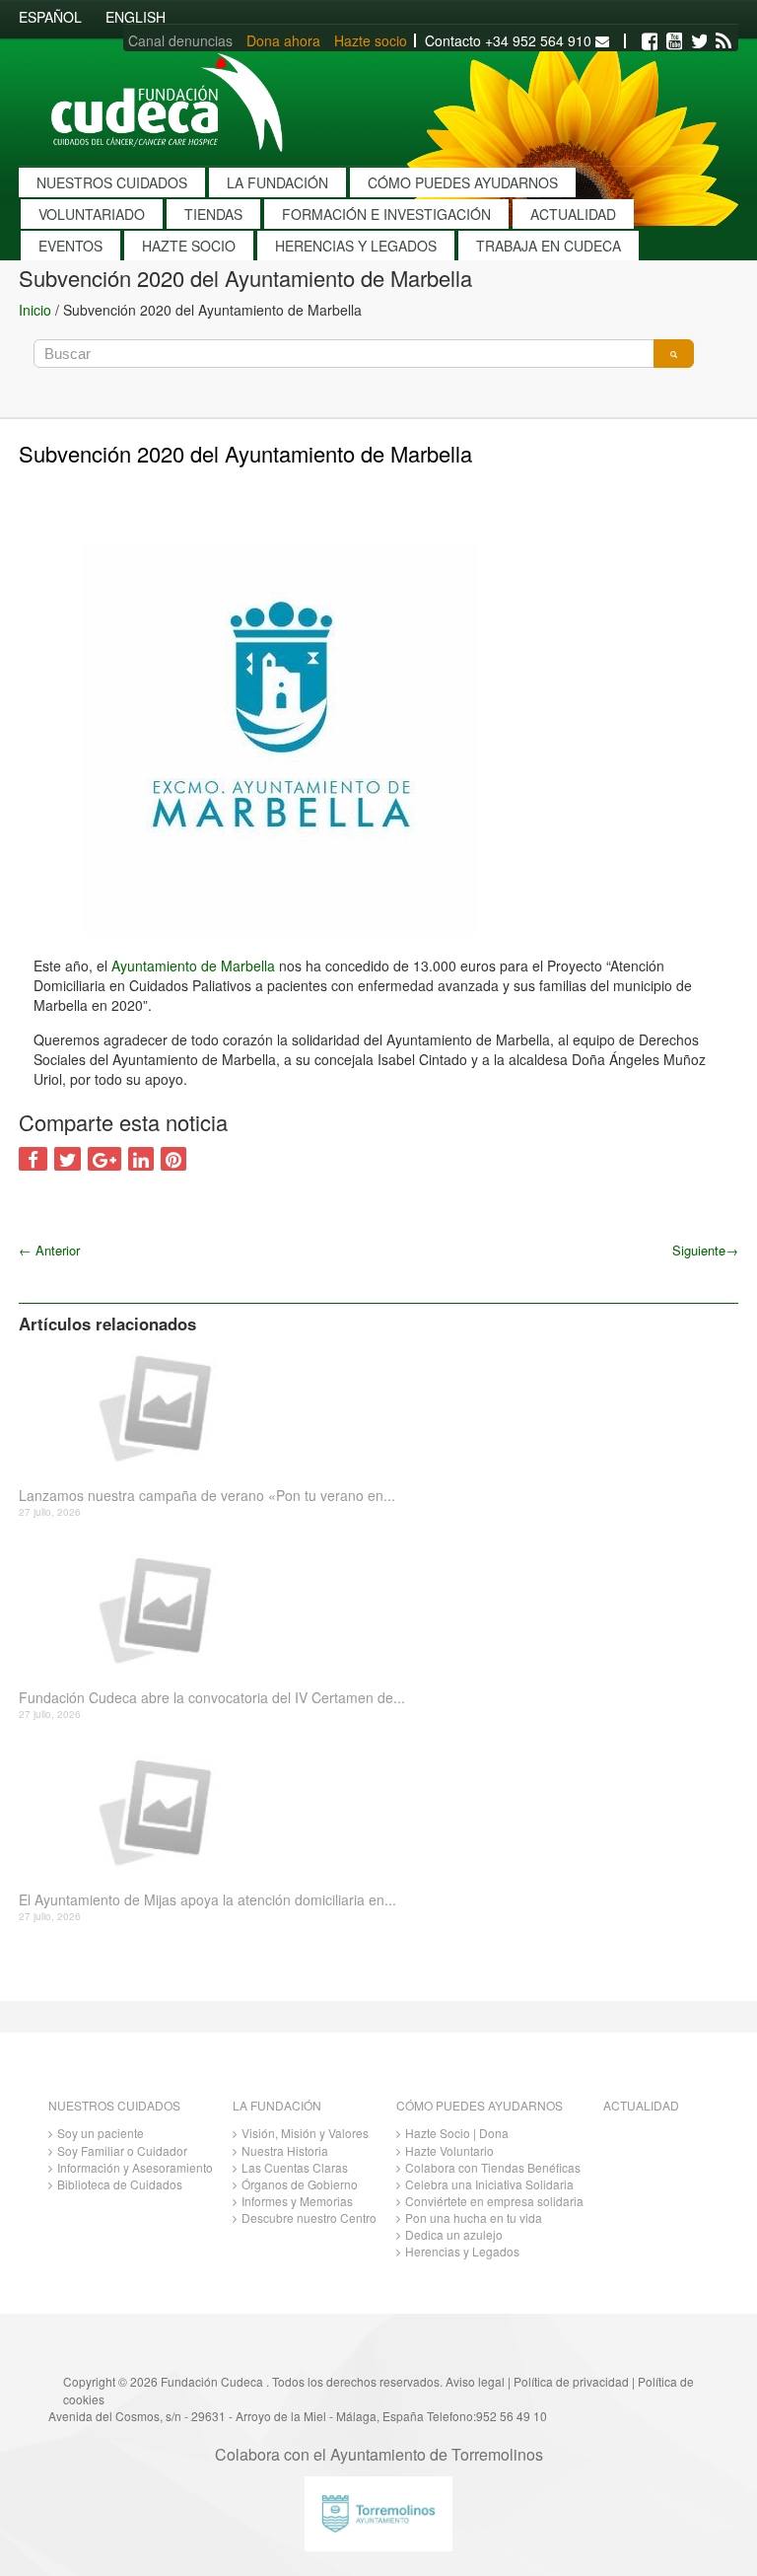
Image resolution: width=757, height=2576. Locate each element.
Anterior (49, 1250)
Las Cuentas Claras (295, 2167)
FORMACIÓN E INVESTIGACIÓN (386, 214)
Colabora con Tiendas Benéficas (493, 2167)
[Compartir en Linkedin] (141, 1159)
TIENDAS (213, 214)
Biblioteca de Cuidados (120, 2184)
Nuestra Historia (285, 2150)
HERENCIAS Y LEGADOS (356, 246)
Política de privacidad (571, 2381)
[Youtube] (674, 41)
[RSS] (723, 41)
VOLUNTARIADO (92, 214)
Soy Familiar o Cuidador (122, 2150)
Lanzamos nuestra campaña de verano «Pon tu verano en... (207, 1496)
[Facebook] (650, 41)
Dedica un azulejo (454, 2234)
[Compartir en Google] (104, 1159)
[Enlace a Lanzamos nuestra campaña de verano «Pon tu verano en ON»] (371, 1406)
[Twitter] (699, 41)
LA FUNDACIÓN (277, 182)
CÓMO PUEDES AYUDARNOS (463, 182)
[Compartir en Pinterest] (173, 1159)
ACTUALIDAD (573, 214)
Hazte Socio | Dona (457, 2133)
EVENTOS (70, 246)
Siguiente (705, 1250)
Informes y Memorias (297, 2201)
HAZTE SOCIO (189, 246)
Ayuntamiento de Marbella (193, 966)
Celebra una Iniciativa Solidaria (489, 2184)
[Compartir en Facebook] (33, 1159)
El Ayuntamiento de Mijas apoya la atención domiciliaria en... (207, 1900)
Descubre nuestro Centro (309, 2218)
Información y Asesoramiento (135, 2167)
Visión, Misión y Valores (305, 2133)
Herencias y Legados (462, 2251)
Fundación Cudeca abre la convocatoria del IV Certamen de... (212, 1698)
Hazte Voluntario (449, 2150)
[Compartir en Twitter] (68, 1159)
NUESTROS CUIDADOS (112, 182)
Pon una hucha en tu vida (474, 2218)
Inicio (35, 310)
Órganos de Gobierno (300, 2184)
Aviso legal (475, 2381)
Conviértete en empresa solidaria (494, 2201)
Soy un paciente (101, 2133)
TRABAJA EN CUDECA (549, 246)
